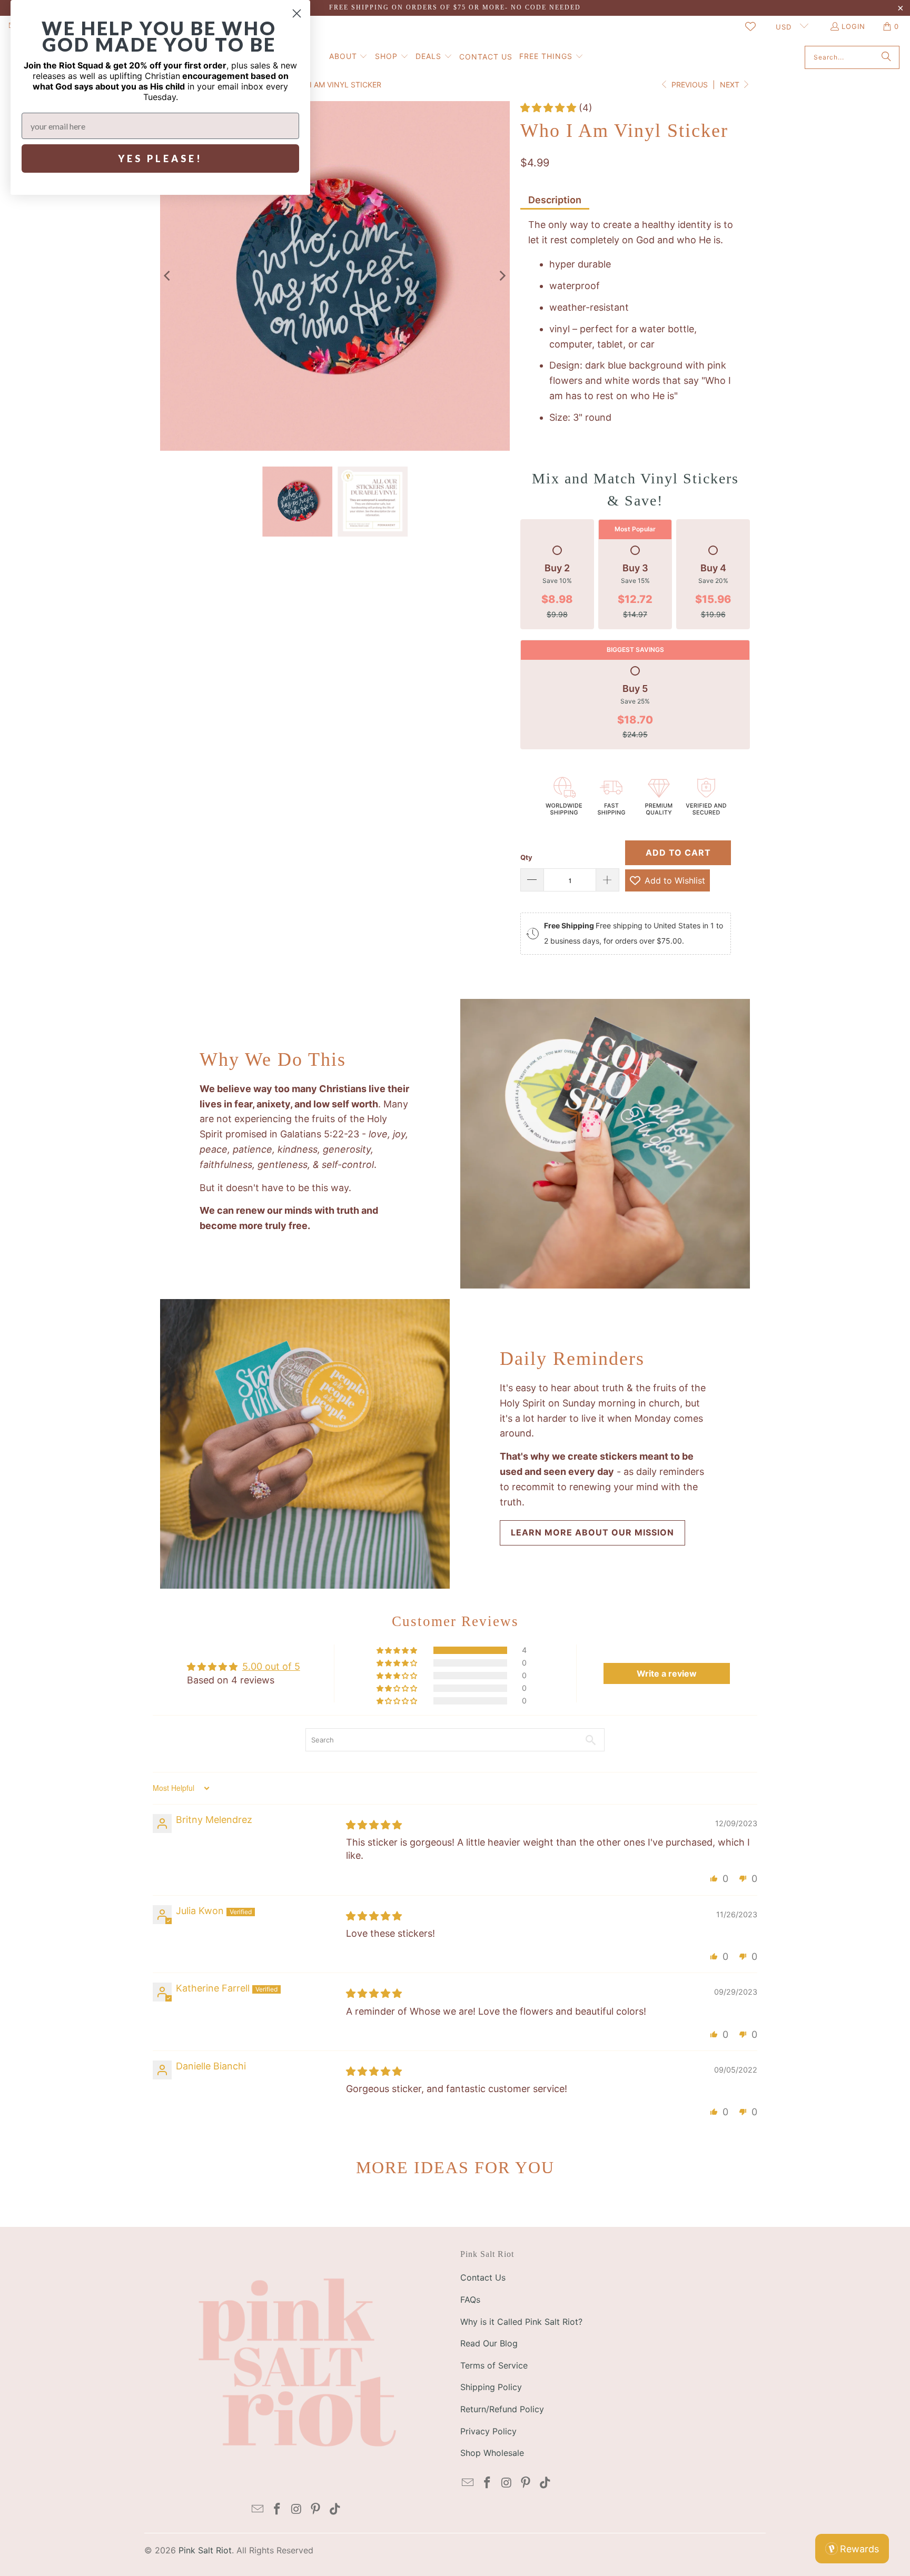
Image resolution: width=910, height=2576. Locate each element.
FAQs (470, 2300)
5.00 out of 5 (271, 1666)
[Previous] (168, 276)
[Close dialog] (297, 13)
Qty (526, 857)
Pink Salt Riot (205, 2550)
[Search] (886, 57)
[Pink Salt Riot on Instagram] (296, 2509)
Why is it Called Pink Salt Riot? (521, 2322)
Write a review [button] (667, 1673)
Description (555, 200)
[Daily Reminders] (305, 1444)
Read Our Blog (489, 2343)
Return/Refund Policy (502, 2409)
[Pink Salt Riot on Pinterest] (316, 2509)
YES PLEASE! (160, 158)
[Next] (502, 276)
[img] (374, 1825)
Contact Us (483, 2277)
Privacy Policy (488, 2431)
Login (853, 26)
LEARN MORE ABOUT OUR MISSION (592, 1532)
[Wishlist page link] (750, 26)
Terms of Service (494, 2365)
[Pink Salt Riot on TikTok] (335, 2509)
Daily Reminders (572, 1359)
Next (731, 85)
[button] (349, 57)
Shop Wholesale (492, 2453)
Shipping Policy (491, 2387)
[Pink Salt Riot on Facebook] (277, 2509)
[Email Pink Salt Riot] (258, 2509)
